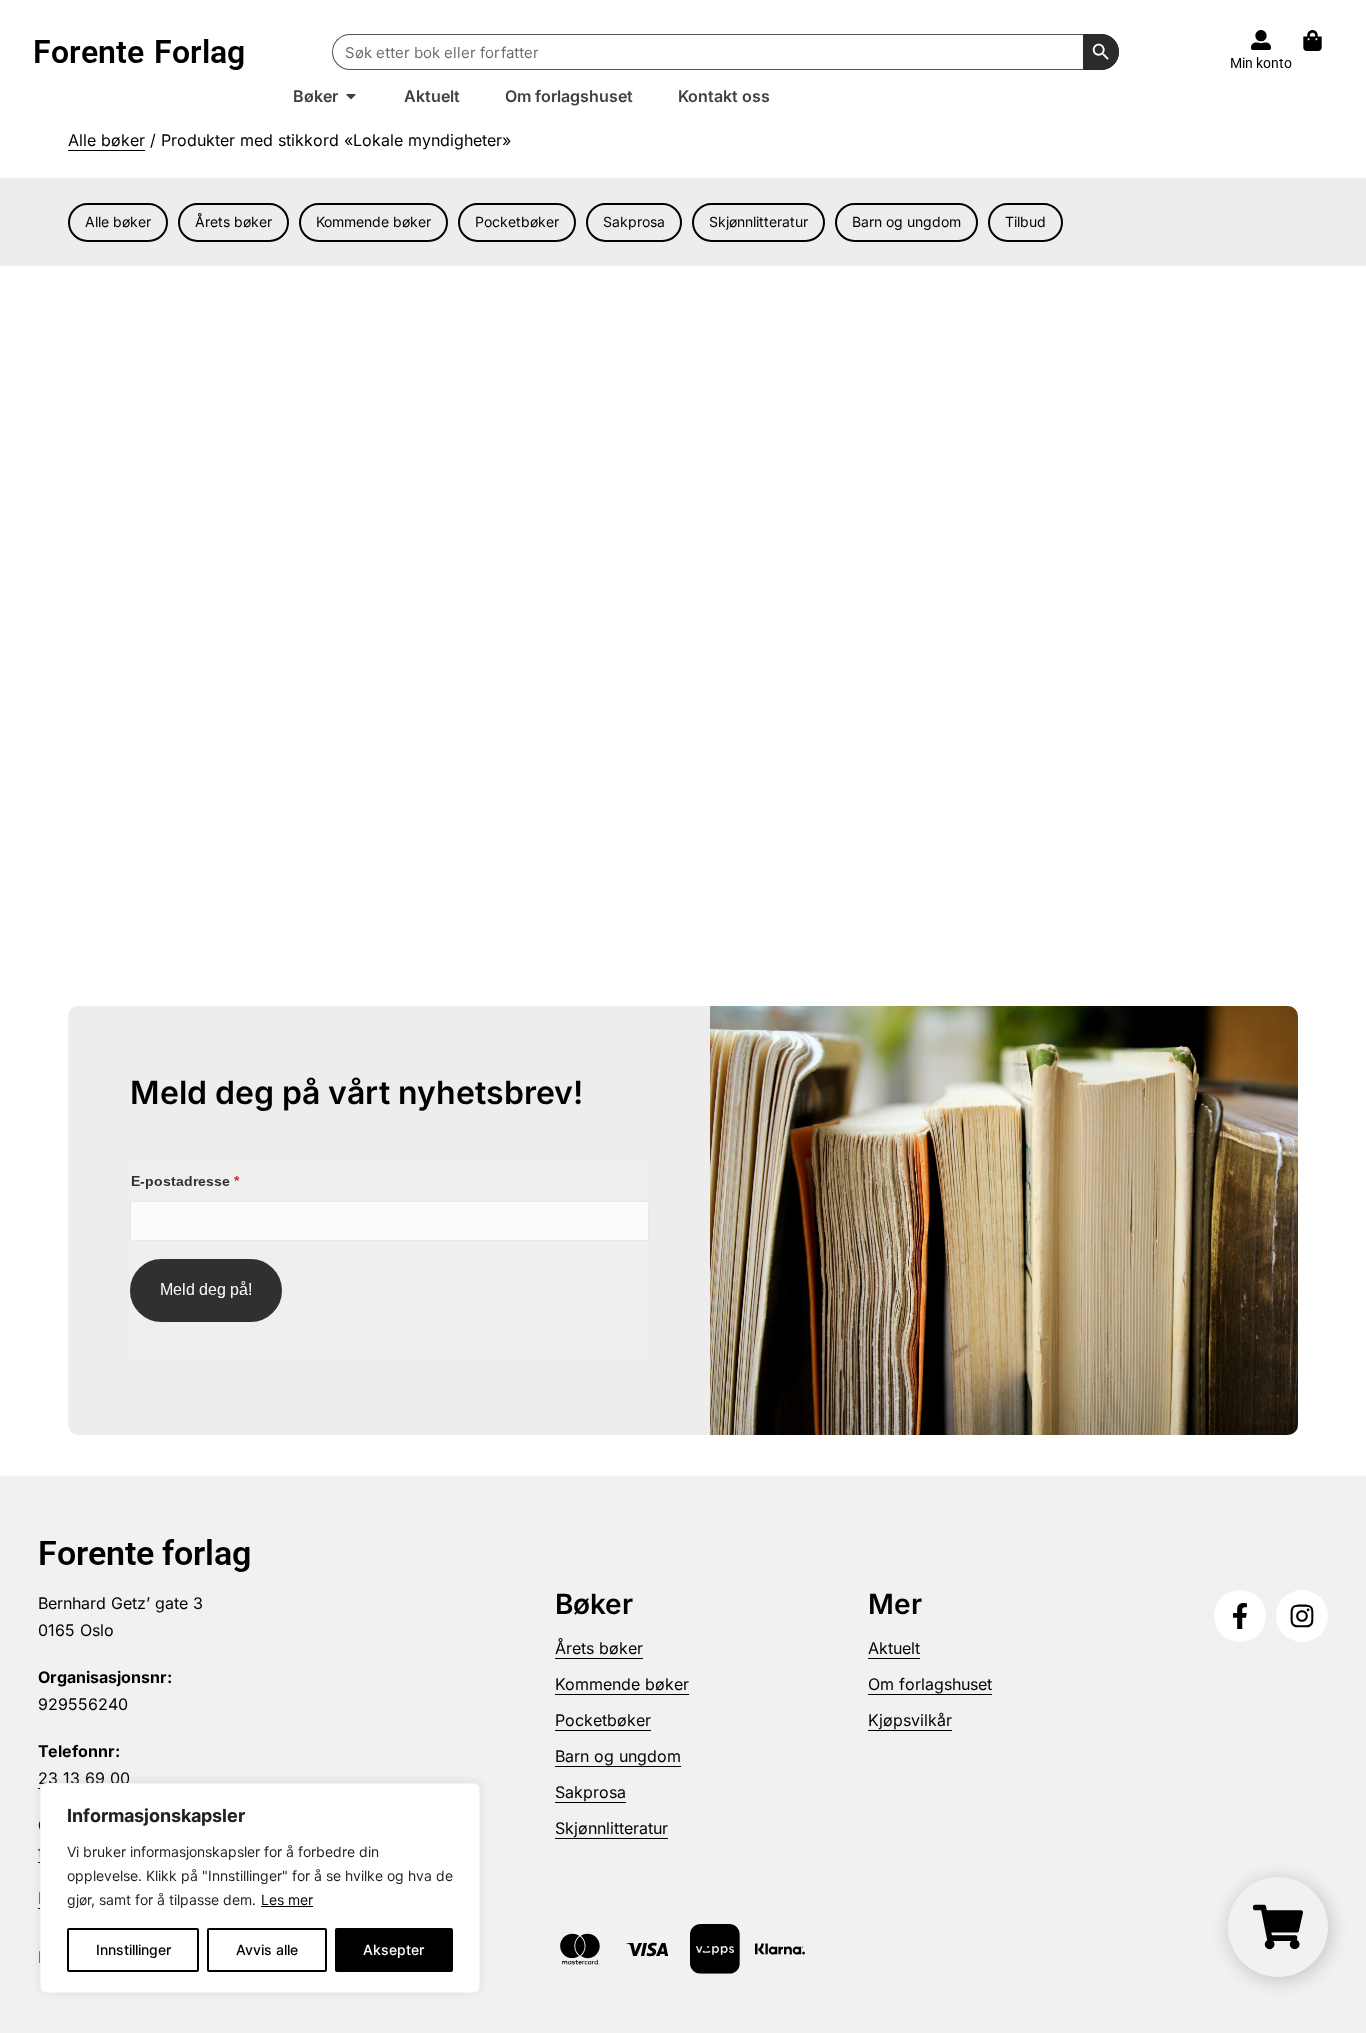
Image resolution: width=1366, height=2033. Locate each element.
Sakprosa (634, 221)
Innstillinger (133, 1949)
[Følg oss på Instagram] (1302, 1616)
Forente (139, 52)
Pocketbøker (517, 221)
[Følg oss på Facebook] (1240, 1616)
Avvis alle (267, 1949)
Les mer (287, 1899)
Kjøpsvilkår (910, 1720)
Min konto (1261, 63)
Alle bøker (106, 140)
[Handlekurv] (1322, 40)
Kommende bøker (373, 221)
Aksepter (393, 1949)
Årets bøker (233, 221)
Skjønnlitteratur (758, 221)
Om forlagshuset (930, 1684)
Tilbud (1025, 221)
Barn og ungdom (906, 221)
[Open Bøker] (351, 96)
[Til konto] (1261, 40)
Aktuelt (894, 1648)
